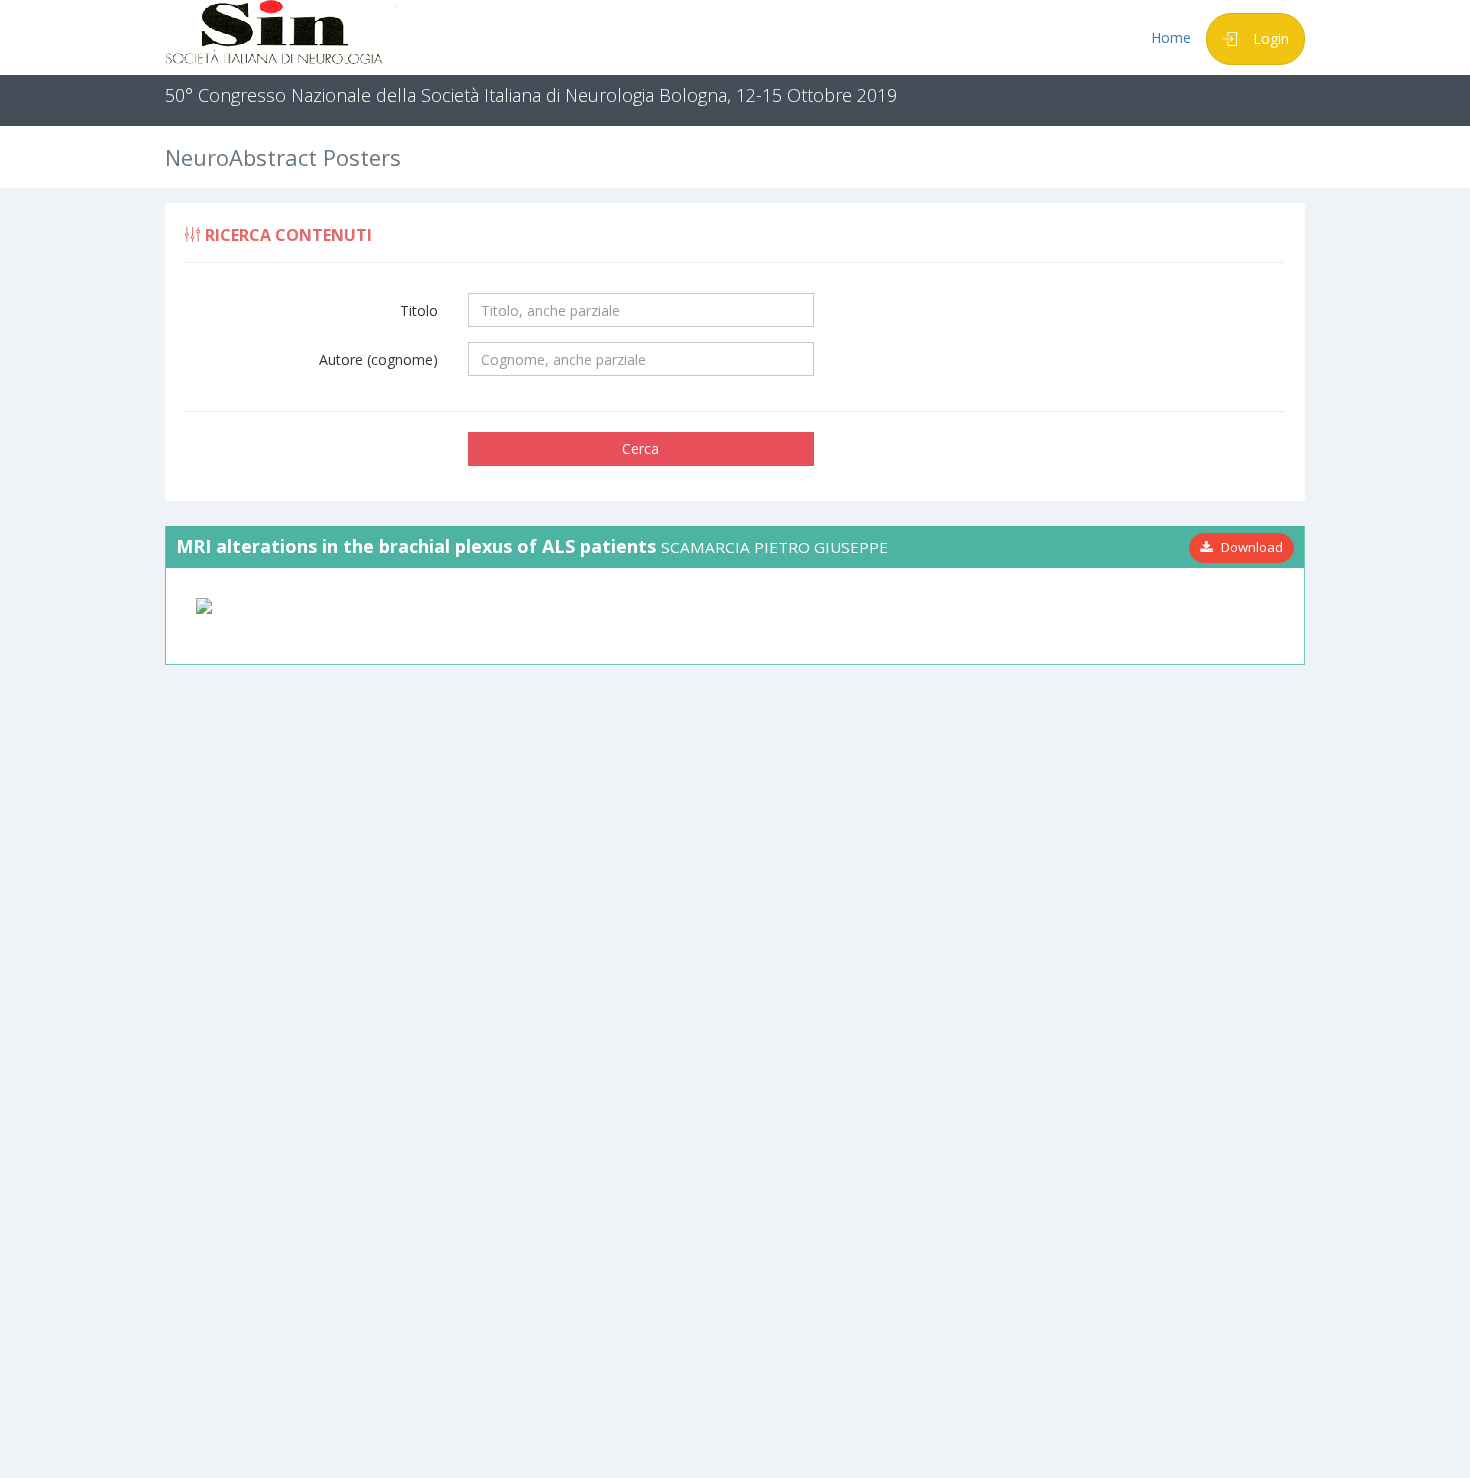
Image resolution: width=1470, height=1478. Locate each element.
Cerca (640, 448)
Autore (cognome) (378, 359)
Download (1247, 547)
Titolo (419, 310)
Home (1171, 37)
